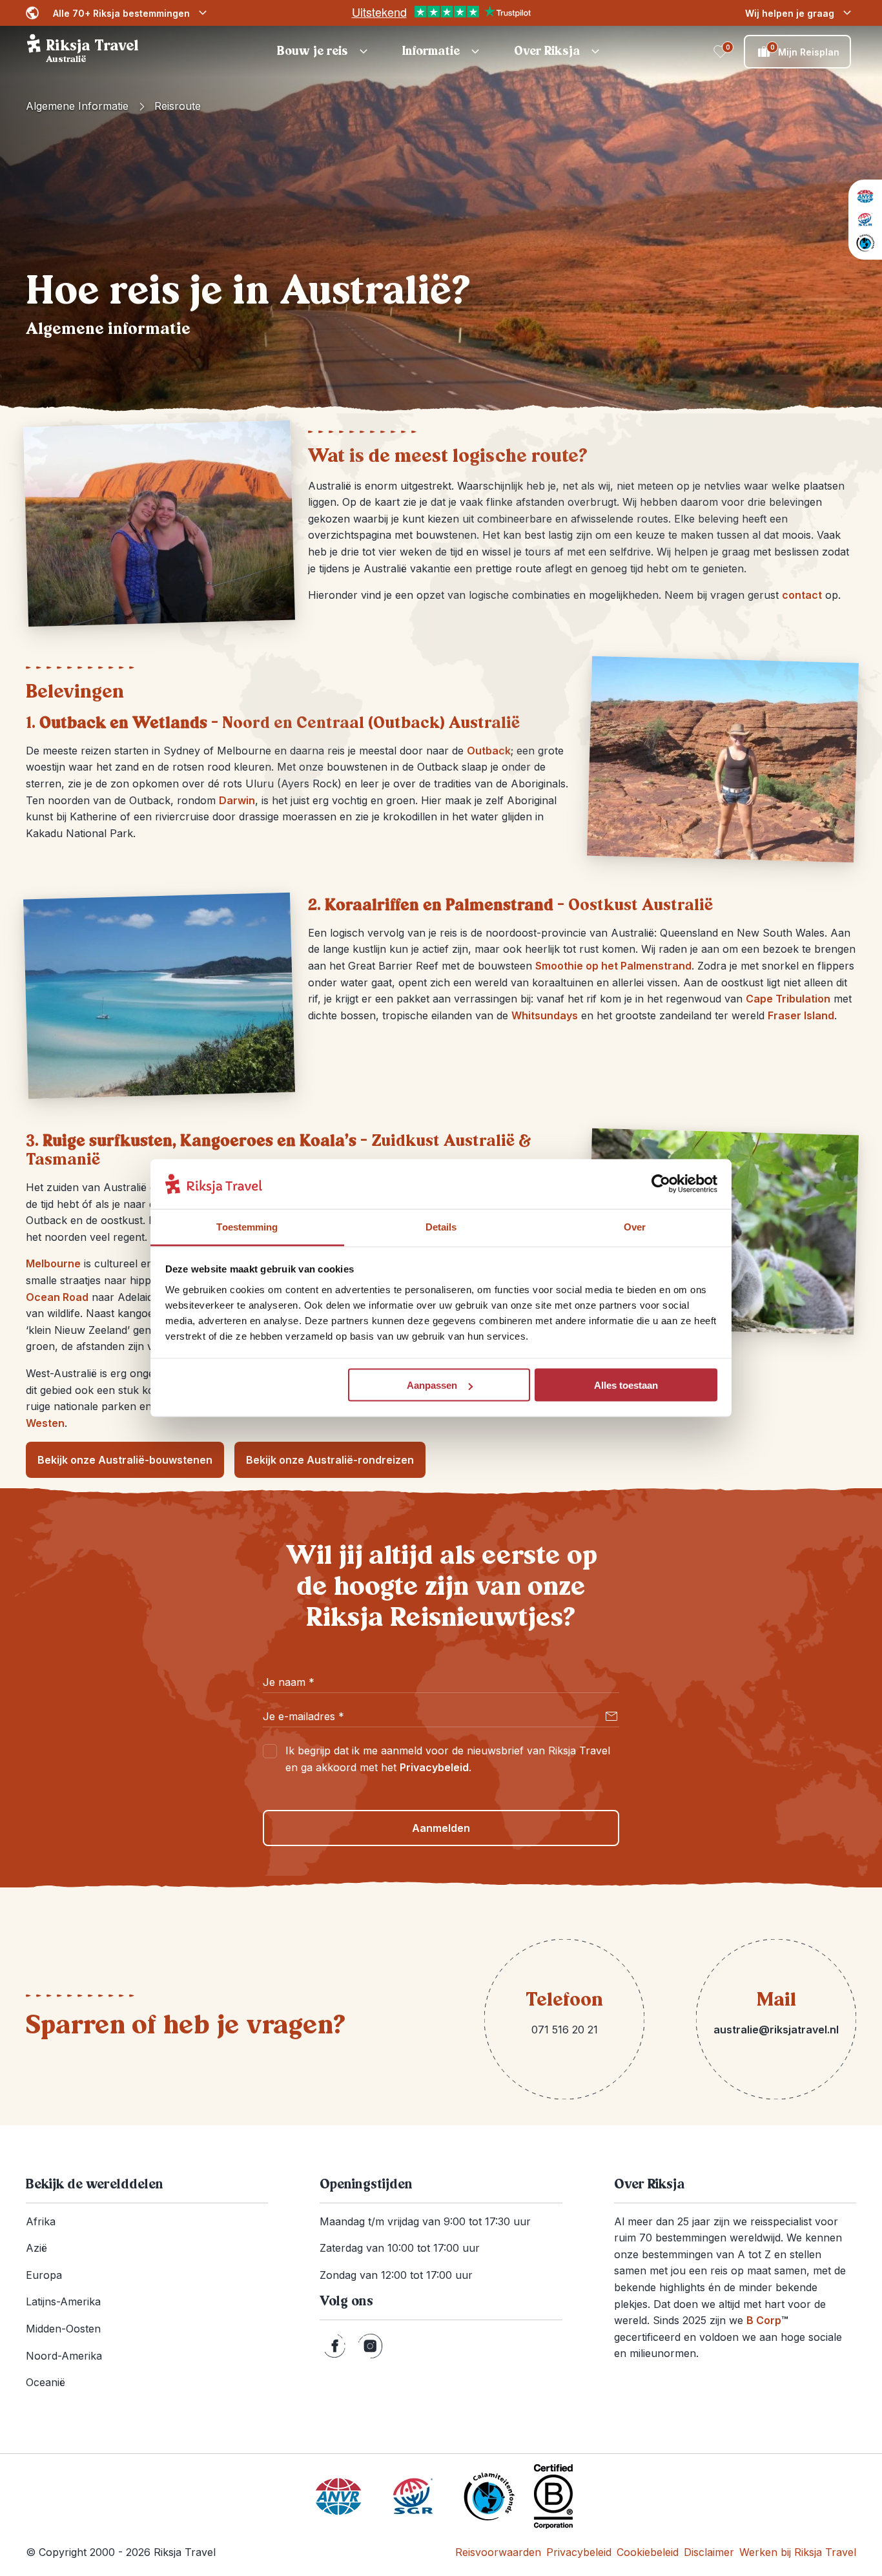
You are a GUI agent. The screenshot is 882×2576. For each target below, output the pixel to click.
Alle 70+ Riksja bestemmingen (121, 13)
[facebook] (335, 2346)
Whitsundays (545, 1015)
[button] (324, 52)
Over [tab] (635, 1226)
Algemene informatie (77, 106)
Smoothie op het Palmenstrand (613, 966)
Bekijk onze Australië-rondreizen (330, 1460)
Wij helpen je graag (790, 13)
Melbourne (53, 1263)
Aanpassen (432, 1385)
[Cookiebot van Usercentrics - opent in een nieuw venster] (661, 1184)
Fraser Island (801, 1015)
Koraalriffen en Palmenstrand (439, 905)
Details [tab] (441, 1226)
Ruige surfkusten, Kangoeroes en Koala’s (200, 1141)
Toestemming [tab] (247, 1226)
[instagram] (370, 2346)
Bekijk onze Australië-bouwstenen (125, 1460)
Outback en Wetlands (123, 723)
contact (802, 595)
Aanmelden (441, 1828)
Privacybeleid (434, 1767)
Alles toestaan (626, 1385)
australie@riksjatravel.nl (776, 2030)
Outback (489, 751)
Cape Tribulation (788, 999)
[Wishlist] (721, 52)
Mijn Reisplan (805, 50)
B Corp (767, 2320)
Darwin (237, 800)
